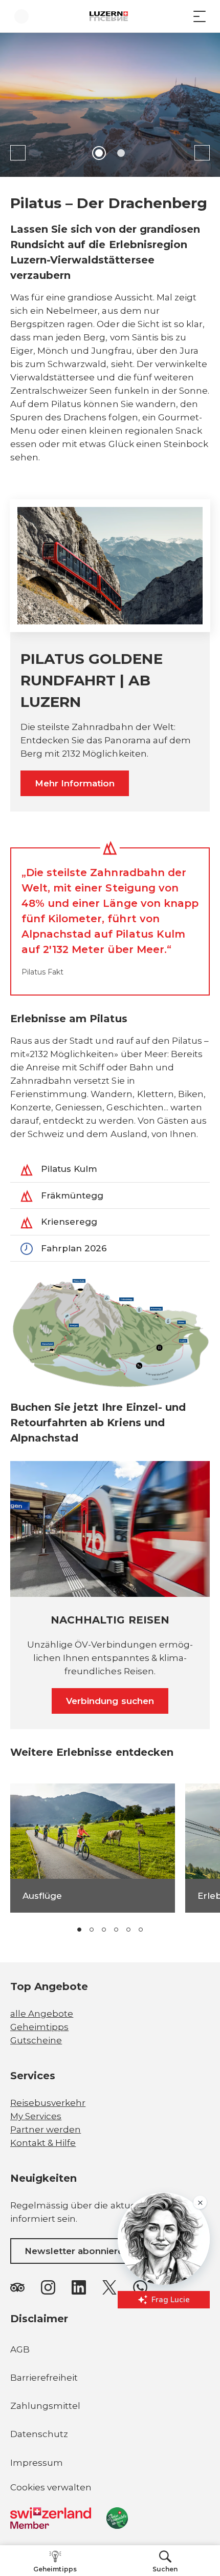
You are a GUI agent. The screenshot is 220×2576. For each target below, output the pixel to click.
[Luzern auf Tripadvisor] (17, 2287)
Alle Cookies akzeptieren (110, 2518)
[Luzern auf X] (109, 2287)
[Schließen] (200, 2439)
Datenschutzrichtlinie (99, 2498)
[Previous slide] (18, 153)
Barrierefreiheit (44, 2378)
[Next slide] (202, 153)
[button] (79, 1930)
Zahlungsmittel (45, 2406)
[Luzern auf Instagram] (48, 2287)
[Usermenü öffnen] (21, 16)
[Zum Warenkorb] (179, 16)
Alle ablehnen (110, 2541)
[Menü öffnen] (200, 16)
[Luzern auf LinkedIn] (79, 2287)
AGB (20, 2349)
